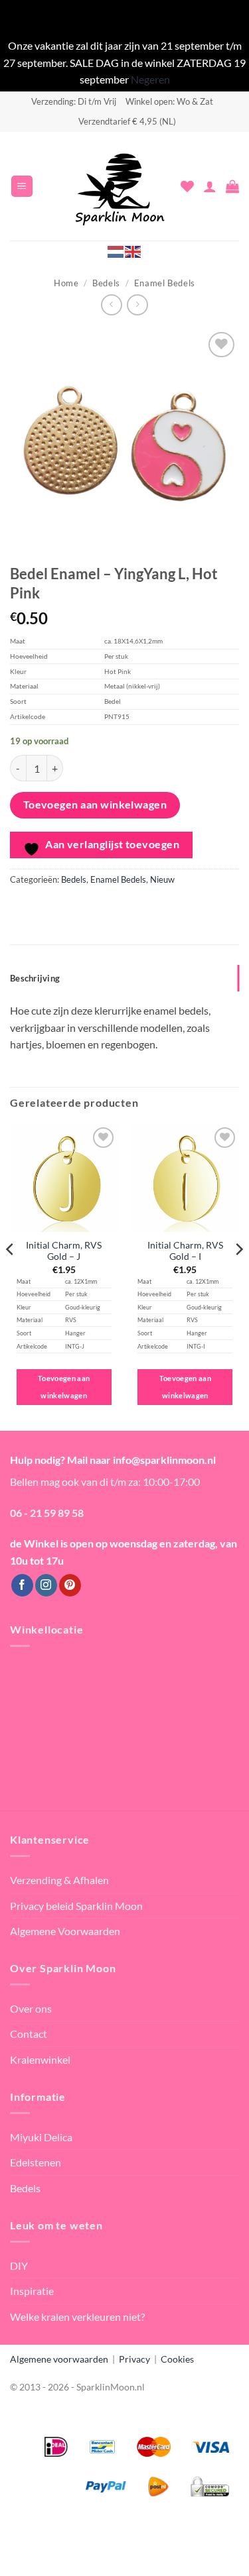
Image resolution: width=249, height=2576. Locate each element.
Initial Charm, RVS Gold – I (185, 1251)
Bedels (106, 283)
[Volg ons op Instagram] (46, 1585)
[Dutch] (116, 251)
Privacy (134, 2359)
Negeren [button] (150, 79)
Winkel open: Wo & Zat (169, 101)
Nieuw (162, 879)
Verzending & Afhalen (59, 1880)
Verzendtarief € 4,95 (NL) (127, 121)
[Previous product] (137, 305)
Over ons (31, 2008)
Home (66, 283)
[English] (133, 251)
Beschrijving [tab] (35, 978)
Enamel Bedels (165, 283)
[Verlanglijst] (187, 186)
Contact (29, 2034)
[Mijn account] (210, 186)
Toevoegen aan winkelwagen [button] (64, 1387)
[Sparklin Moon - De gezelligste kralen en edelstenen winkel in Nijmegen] (120, 186)
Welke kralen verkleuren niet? (77, 2317)
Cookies (177, 2359)
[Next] (238, 1276)
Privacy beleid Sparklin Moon (76, 1906)
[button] (22, 187)
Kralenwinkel (40, 2059)
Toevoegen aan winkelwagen (95, 805)
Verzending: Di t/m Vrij (74, 101)
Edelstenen (36, 2162)
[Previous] (11, 1276)
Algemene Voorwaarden (65, 1931)
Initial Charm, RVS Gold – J (64, 1251)
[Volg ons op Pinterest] (70, 1585)
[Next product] (111, 305)
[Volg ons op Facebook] (22, 1585)
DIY (19, 2266)
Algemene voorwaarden (59, 2359)
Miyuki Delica (41, 2137)
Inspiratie (32, 2291)
